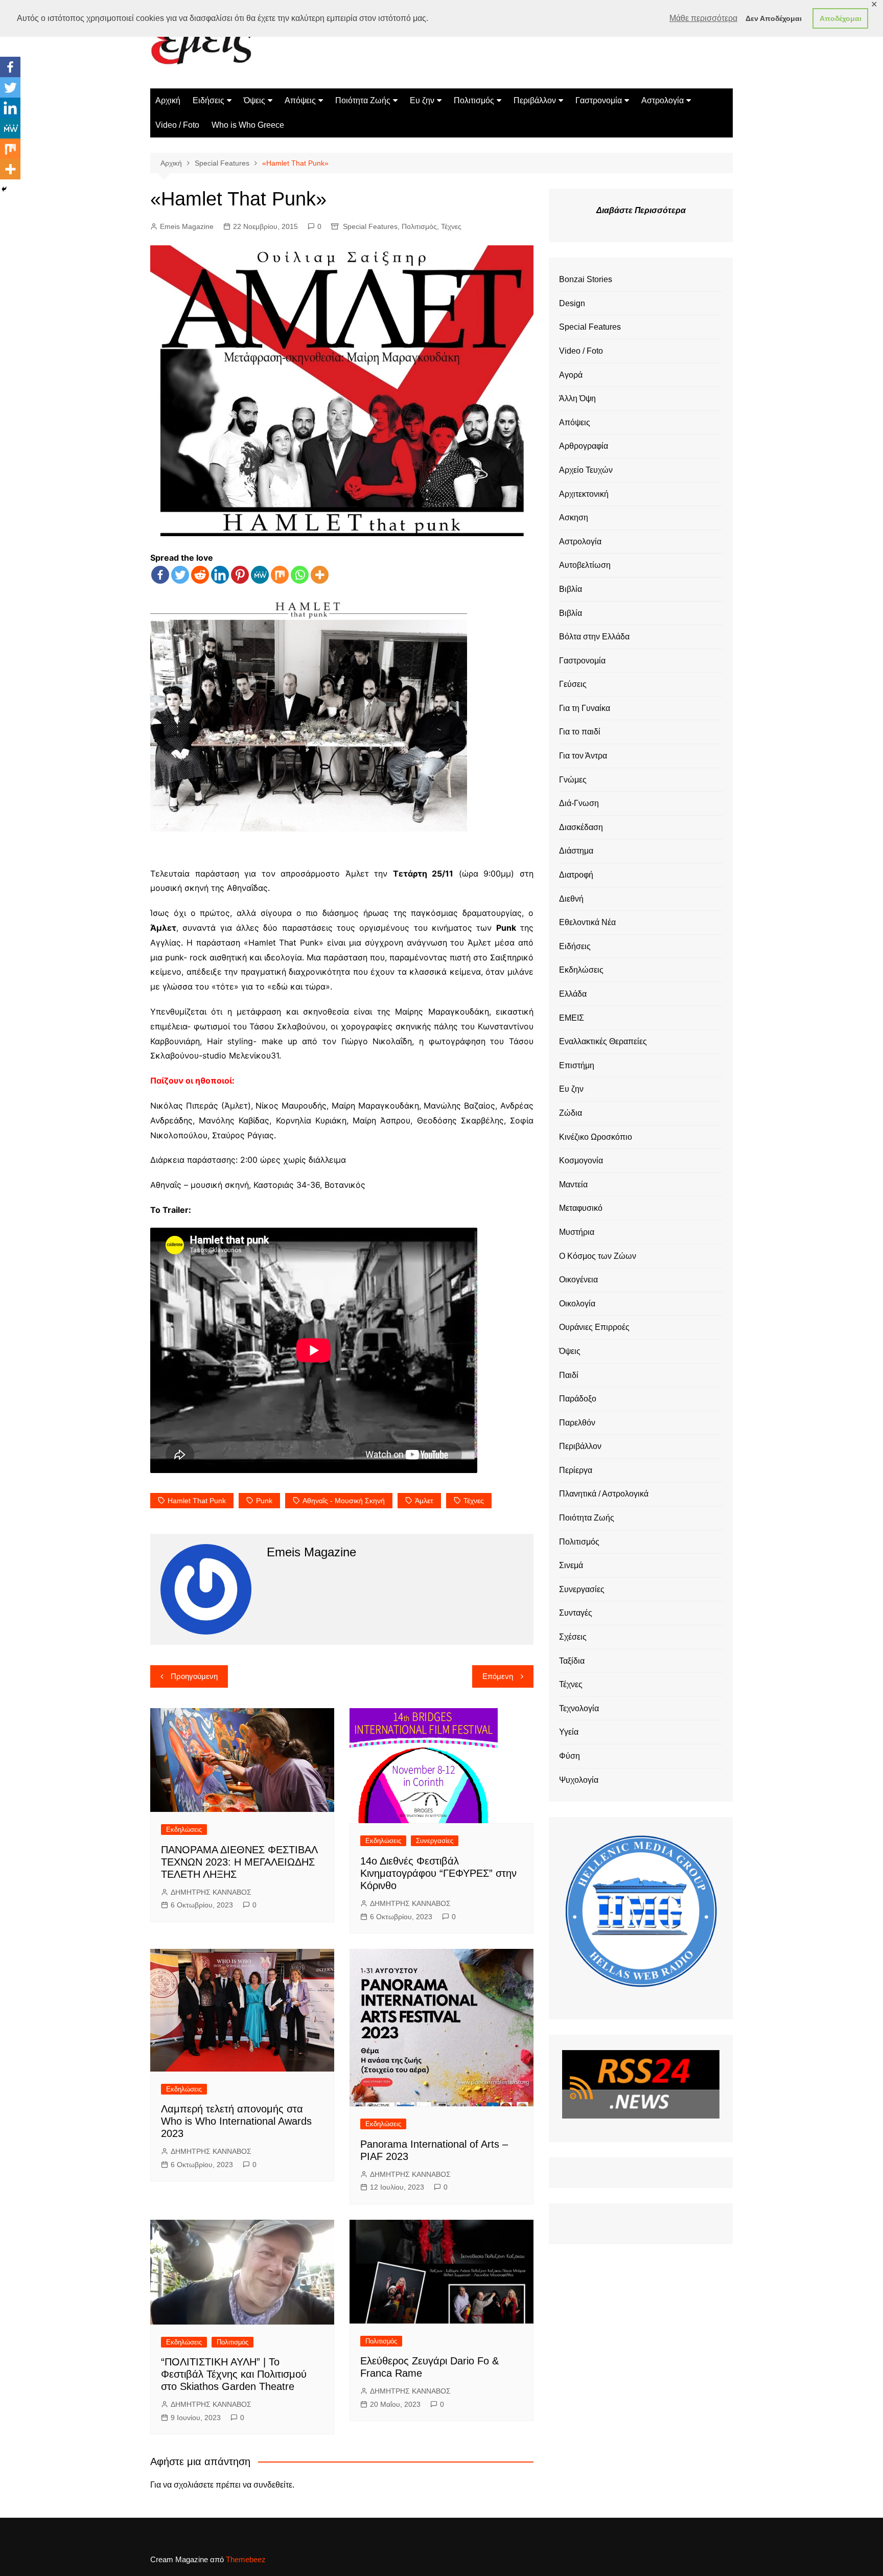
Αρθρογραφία (584, 446)
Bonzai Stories (586, 279)
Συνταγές (576, 1613)
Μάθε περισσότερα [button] (703, 18)
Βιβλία (571, 589)
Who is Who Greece (248, 125)
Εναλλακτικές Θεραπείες (603, 1041)
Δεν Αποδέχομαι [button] (774, 18)
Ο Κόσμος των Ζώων (598, 1256)
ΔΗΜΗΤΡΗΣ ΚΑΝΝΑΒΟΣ (211, 1892)
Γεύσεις (573, 684)
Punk (264, 1501)
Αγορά (571, 375)
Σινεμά (571, 1565)
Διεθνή (571, 899)
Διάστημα (576, 851)
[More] (320, 575)
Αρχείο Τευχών (586, 470)
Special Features (370, 226)
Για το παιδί (580, 732)
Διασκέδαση (581, 827)
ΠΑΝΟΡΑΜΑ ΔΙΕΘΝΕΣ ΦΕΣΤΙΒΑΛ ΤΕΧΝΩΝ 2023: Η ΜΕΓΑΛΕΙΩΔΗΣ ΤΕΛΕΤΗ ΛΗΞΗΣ (239, 1862)
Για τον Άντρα (583, 756)
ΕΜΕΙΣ (572, 1018)
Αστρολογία (663, 100)
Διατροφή (576, 875)
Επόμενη (498, 1676)
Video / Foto (177, 125)
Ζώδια (571, 1113)
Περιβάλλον (535, 100)
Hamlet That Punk (197, 1501)
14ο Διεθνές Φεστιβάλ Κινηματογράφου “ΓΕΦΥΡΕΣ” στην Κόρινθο (438, 1873)
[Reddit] (200, 575)
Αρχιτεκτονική (584, 494)
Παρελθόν (577, 1423)
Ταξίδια (572, 1661)
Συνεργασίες (435, 1841)
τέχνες (474, 1501)
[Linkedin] (220, 575)
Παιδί (569, 1375)
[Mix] (280, 575)
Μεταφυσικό (581, 1208)
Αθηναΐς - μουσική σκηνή (344, 1501)
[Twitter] (180, 575)
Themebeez (246, 2559)
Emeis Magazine (187, 226)
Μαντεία (573, 1184)
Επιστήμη (577, 1065)
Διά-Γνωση (579, 803)
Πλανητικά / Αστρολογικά (604, 1494)
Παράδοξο (578, 1399)
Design (572, 303)
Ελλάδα (573, 994)
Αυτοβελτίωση (585, 565)
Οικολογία (577, 1304)
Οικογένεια (578, 1280)
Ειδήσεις (208, 100)
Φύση (570, 1756)
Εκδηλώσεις (184, 1830)
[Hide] (4, 189)
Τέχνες (451, 226)
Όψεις (254, 100)
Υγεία (569, 1732)
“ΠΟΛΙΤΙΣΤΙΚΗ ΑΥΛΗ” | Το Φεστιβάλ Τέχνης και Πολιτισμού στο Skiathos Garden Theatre (234, 2374)
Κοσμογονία (581, 1160)
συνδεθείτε (273, 2485)
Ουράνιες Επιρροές (594, 1327)
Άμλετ (424, 1501)
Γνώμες (573, 780)
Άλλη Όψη (577, 398)
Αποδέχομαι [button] (841, 18)
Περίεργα (576, 1470)
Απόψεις (300, 100)
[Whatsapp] (300, 575)
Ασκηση (574, 517)
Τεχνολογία (579, 1708)
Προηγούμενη (194, 1676)
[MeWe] (260, 575)
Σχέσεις (573, 1637)
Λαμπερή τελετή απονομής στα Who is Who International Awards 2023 (236, 2121)
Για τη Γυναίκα (585, 708)
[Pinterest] (240, 575)
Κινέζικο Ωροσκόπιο (596, 1137)
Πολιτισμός (474, 100)
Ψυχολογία (579, 1780)
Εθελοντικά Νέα (587, 922)
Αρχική (168, 100)
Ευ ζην (422, 100)
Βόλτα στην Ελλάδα (594, 637)
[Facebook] (160, 575)
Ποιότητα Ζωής (363, 100)
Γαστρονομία (599, 100)
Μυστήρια (577, 1232)
